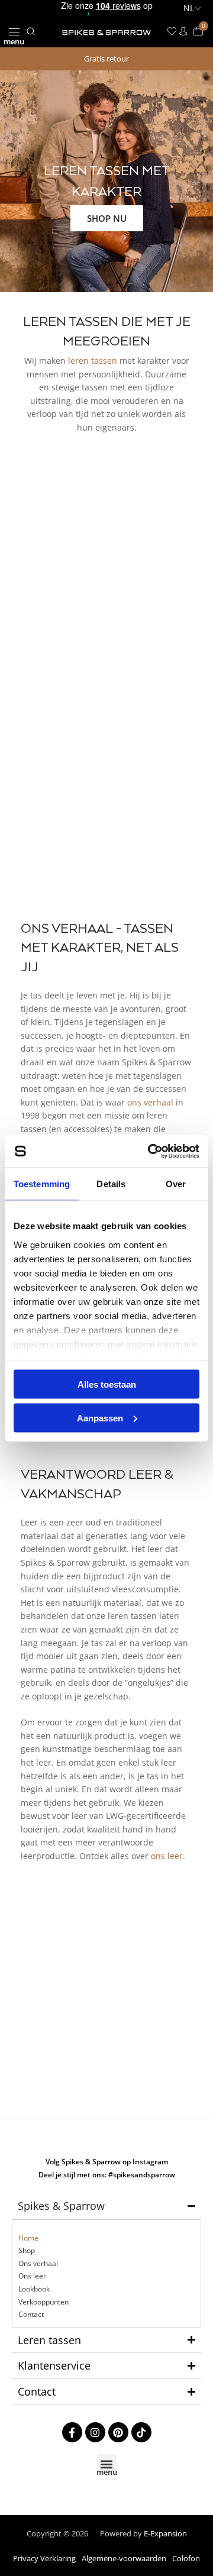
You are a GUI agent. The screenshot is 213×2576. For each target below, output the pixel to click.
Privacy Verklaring (44, 2558)
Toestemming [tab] (42, 1184)
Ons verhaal (38, 2263)
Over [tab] (176, 1184)
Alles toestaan (107, 1384)
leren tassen (93, 361)
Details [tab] (111, 1184)
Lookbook (34, 2289)
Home (28, 2238)
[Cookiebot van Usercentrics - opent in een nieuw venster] (150, 1151)
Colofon (186, 2558)
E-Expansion (165, 2533)
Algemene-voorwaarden (124, 2558)
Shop (27, 2250)
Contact (31, 2314)
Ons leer (32, 2276)
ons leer (167, 1856)
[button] (14, 32)
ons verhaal (150, 1102)
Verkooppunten (43, 2302)
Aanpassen (100, 1418)
